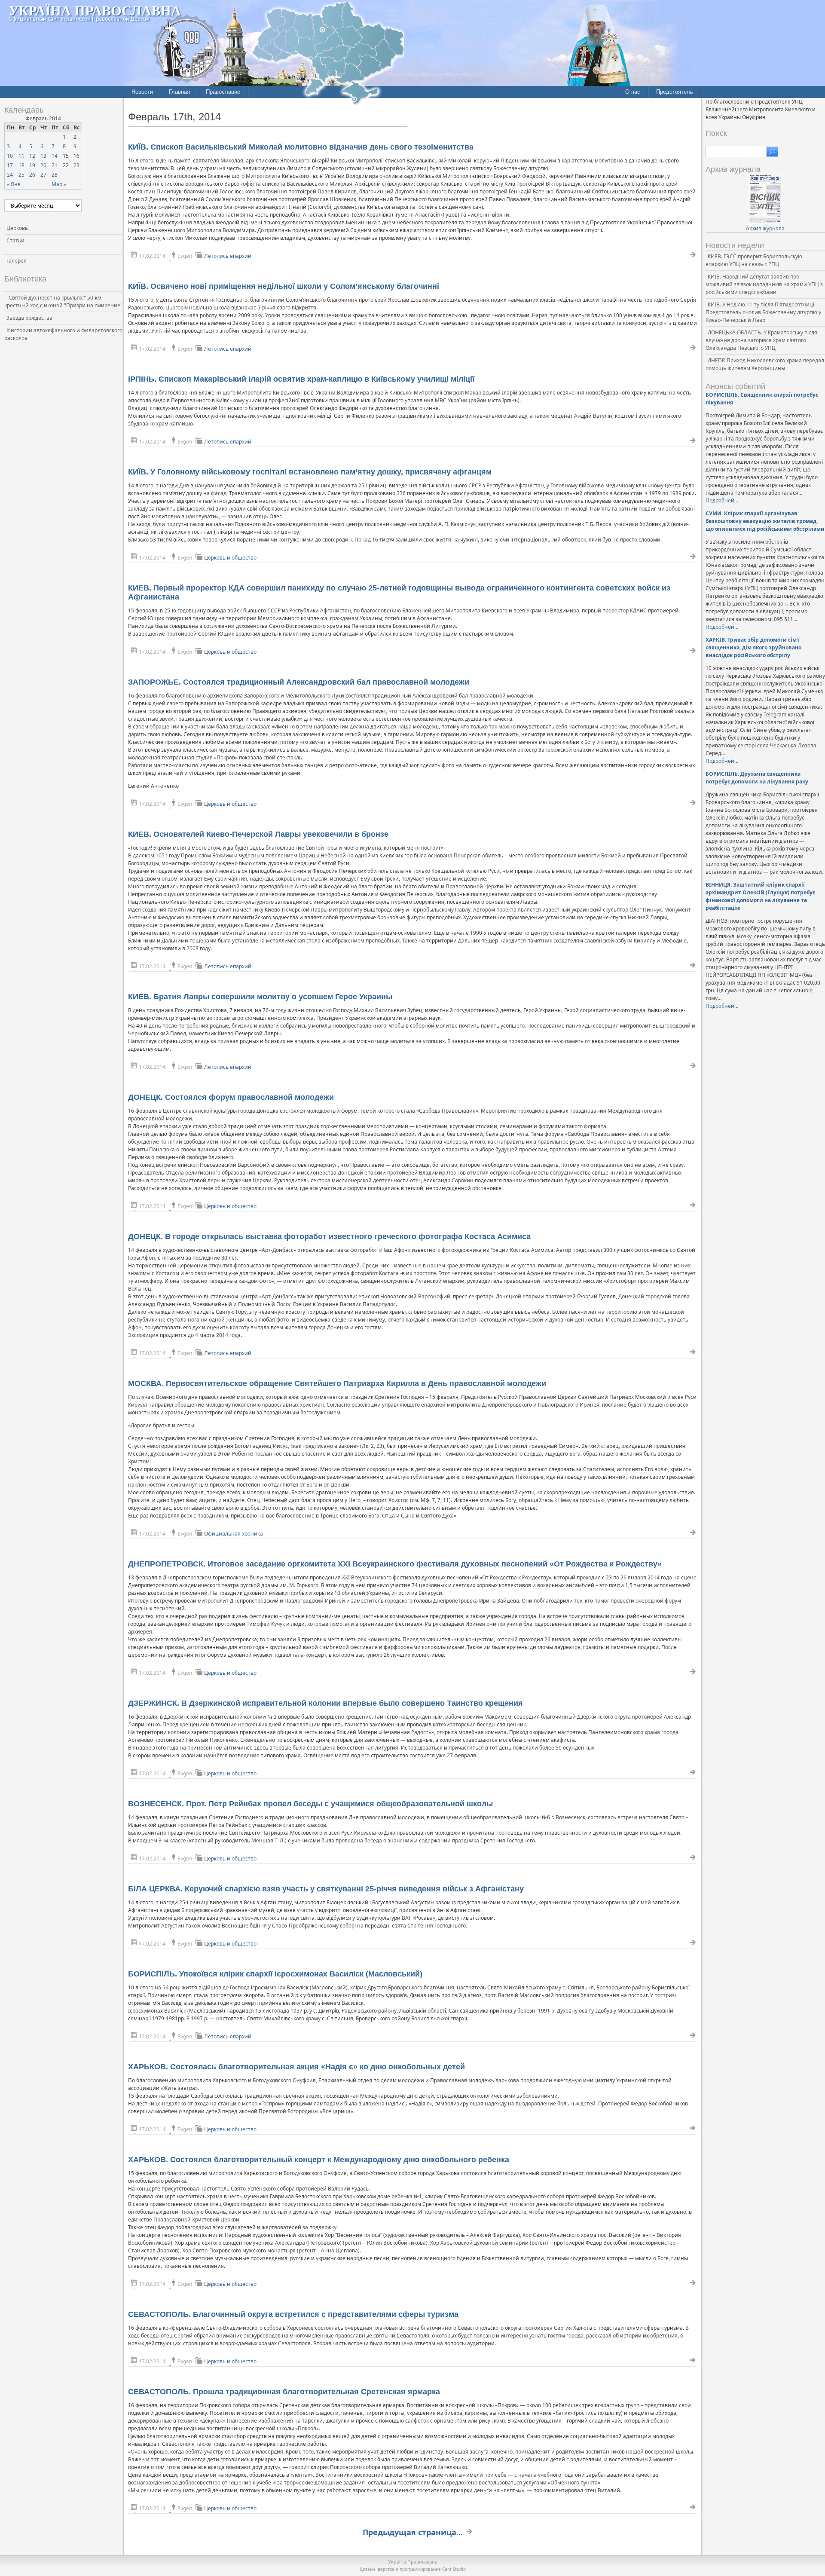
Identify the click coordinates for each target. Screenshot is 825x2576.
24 (10, 175)
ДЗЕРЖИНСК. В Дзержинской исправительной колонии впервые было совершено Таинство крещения (325, 1703)
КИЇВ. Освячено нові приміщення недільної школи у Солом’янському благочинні (284, 286)
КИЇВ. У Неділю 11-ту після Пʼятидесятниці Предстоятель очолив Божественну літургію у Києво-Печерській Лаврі (763, 312)
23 (76, 165)
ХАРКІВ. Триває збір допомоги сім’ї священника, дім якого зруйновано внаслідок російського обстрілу (753, 647)
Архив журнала (765, 228)
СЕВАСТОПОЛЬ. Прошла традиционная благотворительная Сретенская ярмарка (284, 2392)
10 (10, 156)
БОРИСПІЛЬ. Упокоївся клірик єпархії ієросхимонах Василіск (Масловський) (275, 1974)
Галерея (17, 261)
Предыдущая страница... (413, 2532)
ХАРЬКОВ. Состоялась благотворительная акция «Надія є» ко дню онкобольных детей (296, 2067)
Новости (142, 92)
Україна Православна (95, 10)
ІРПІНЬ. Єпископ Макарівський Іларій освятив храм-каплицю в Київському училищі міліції (301, 379)
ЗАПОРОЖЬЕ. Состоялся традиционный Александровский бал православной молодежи (299, 682)
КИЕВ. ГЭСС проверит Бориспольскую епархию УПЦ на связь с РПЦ (754, 260)
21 (55, 165)
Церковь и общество (230, 558)
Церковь (17, 228)
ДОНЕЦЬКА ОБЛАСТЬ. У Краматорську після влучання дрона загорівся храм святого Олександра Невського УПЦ (761, 340)
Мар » (59, 184)
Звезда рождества (29, 318)
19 (32, 165)
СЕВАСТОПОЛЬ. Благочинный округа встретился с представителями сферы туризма (293, 2314)
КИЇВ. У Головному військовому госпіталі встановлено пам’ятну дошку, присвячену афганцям (310, 472)
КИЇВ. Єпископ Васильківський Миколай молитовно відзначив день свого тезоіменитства (301, 147)
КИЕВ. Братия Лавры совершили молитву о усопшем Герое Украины (260, 997)
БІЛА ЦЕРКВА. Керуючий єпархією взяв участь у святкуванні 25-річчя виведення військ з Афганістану (326, 1889)
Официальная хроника (234, 1534)
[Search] (772, 152)
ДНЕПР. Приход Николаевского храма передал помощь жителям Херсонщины (765, 364)
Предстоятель (675, 92)
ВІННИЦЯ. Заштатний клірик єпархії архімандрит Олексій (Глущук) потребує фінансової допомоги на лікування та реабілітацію (760, 896)
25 (21, 175)
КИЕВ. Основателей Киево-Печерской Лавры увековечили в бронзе (258, 834)
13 (43, 156)
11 (21, 156)
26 (32, 175)
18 (21, 165)
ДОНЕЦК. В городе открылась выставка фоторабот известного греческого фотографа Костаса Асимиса (329, 1236)
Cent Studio (454, 2569)
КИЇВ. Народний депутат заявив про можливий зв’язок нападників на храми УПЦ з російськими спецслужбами (764, 284)
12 (32, 156)
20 (43, 165)
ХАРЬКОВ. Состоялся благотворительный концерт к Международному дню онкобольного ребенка (319, 2160)
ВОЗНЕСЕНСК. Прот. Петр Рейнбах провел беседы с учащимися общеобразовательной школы (310, 1804)
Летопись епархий (228, 256)
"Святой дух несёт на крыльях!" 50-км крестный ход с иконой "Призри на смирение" (63, 301)
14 (55, 156)
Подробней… (722, 500)
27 (43, 175)
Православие (223, 92)
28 (55, 175)
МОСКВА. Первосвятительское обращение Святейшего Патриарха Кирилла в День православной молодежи (337, 1383)
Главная (179, 92)
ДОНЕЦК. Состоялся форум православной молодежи (231, 1097)
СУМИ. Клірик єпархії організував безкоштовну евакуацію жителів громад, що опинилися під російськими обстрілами (765, 521)
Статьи (15, 240)
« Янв (14, 184)
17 (10, 165)
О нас (633, 92)
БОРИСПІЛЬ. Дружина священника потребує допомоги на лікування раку (757, 778)
